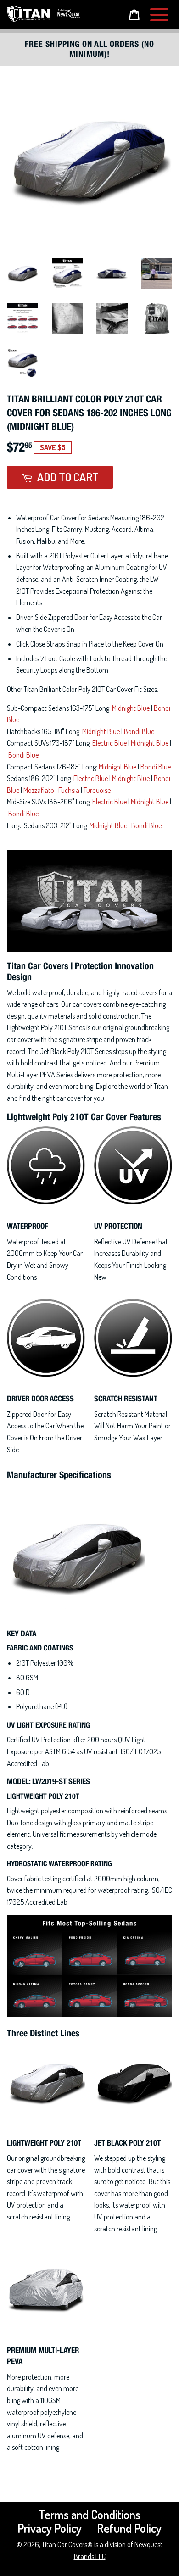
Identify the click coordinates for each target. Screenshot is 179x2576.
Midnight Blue (131, 708)
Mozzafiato (39, 790)
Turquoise (97, 790)
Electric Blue (109, 743)
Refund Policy (129, 2528)
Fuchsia (69, 790)
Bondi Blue (139, 731)
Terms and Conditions (89, 2514)
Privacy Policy (50, 2528)
